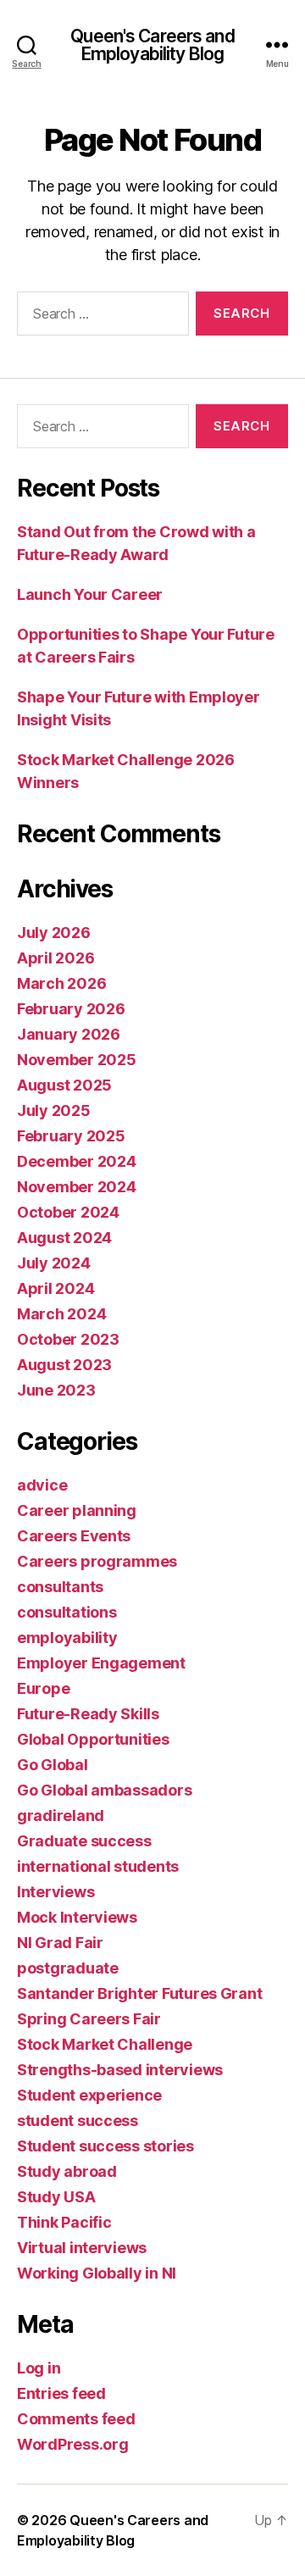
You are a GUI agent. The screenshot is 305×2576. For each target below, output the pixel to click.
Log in (39, 2368)
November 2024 (77, 1187)
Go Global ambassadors (104, 1790)
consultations (67, 1612)
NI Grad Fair (60, 1943)
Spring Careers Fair (89, 2019)
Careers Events (74, 1536)
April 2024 (55, 1288)
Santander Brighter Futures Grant (139, 1993)
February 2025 (71, 1136)
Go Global (53, 1765)
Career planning (77, 1510)
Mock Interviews (77, 1917)
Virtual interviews (82, 2248)
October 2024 (68, 1212)
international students (98, 1866)
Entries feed (61, 2393)
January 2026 (69, 1034)
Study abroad (67, 2171)
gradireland (61, 1815)
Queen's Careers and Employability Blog (152, 45)
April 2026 (55, 958)
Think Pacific (64, 2222)
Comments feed (76, 2419)
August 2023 (64, 1365)
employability (67, 1638)
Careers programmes (97, 1561)
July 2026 (54, 933)
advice (42, 1485)
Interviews (55, 1892)
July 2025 (54, 1110)
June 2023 (56, 1390)
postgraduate (68, 1968)
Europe (43, 1688)
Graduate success (84, 1841)
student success (78, 2121)
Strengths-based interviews (120, 2070)
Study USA (56, 2197)
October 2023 (68, 1339)
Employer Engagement (101, 1663)
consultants (60, 1587)
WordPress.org (73, 2444)
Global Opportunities (93, 1739)
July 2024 (54, 1263)
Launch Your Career (90, 594)
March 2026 (61, 983)
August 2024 (64, 1238)
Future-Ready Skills (88, 1714)
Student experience (89, 2095)
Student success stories (105, 2146)
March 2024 (61, 1314)
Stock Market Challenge (105, 2044)
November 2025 (77, 1060)
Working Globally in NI (97, 2273)
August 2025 (64, 1085)
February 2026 (71, 1009)
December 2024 (77, 1161)
